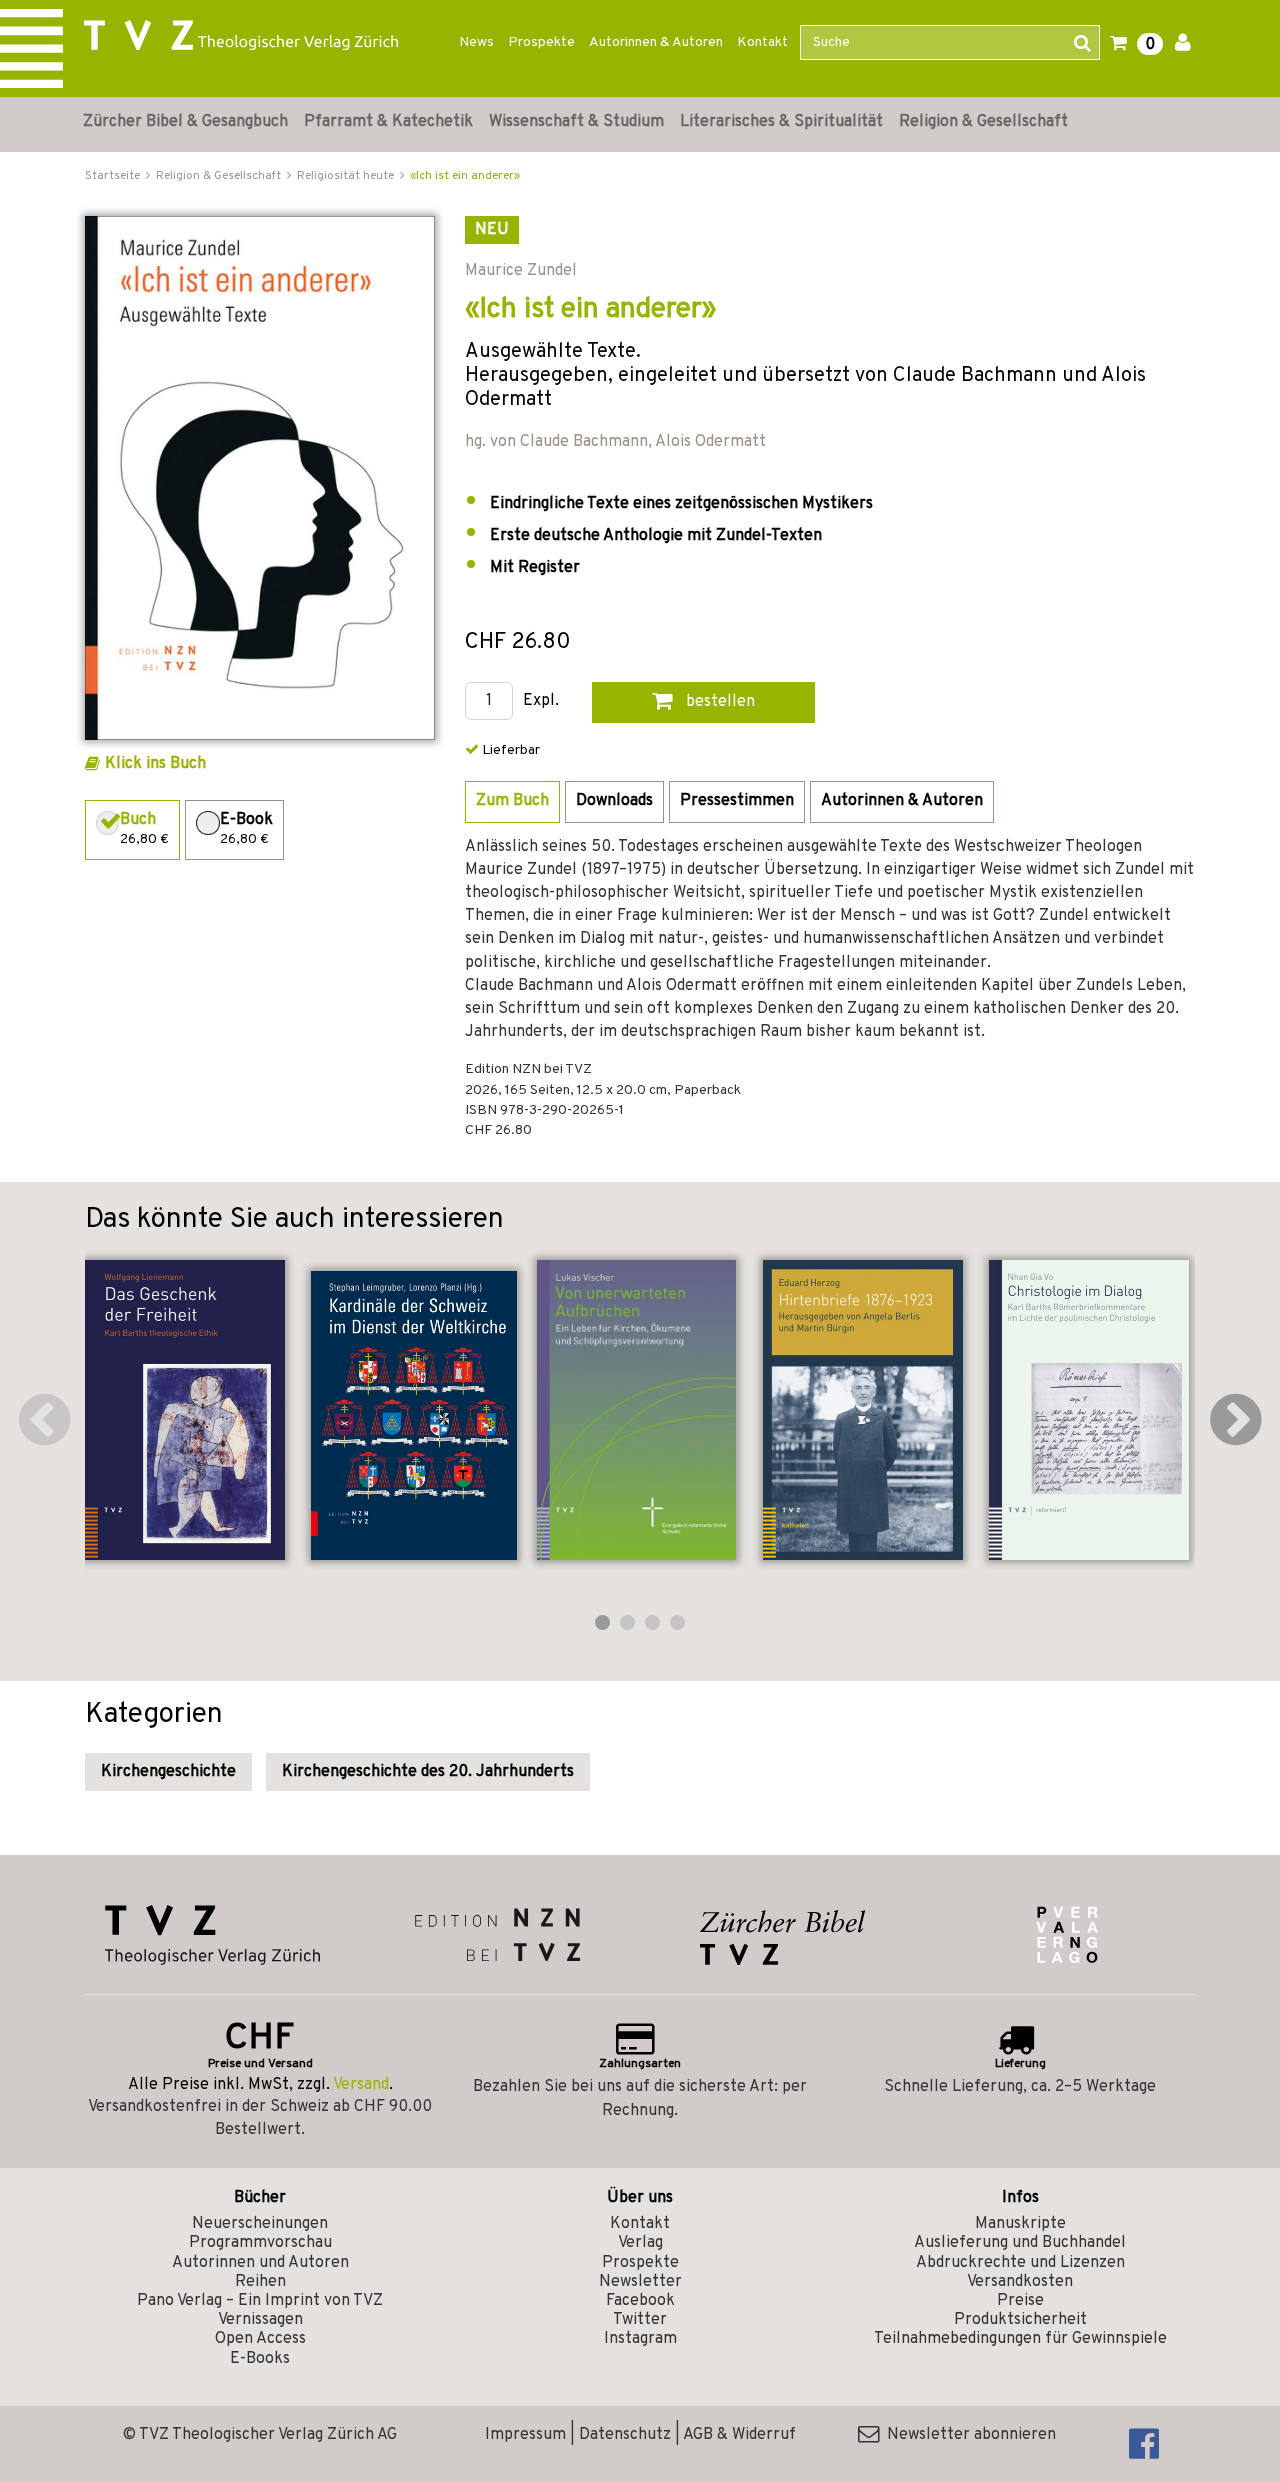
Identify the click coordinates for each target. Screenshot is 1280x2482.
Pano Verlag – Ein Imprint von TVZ (260, 2301)
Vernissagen (260, 2320)
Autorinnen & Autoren (656, 42)
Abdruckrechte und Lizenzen (1020, 2263)
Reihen (260, 2282)
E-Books (260, 2359)
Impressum (525, 2435)
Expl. (541, 701)
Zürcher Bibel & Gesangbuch (185, 122)
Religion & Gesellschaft (983, 122)
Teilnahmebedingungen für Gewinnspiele (1020, 2339)
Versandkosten (1020, 2282)
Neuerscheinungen (260, 2224)
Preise (1020, 2301)
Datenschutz (625, 2435)
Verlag (640, 2243)
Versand (361, 2085)
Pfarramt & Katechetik (388, 122)
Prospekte (541, 42)
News (476, 42)
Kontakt (762, 42)
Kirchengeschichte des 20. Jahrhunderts (428, 1772)
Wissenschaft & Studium (576, 122)
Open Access (260, 2339)
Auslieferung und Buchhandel (1020, 2243)
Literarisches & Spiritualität (781, 122)
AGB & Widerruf (739, 2435)
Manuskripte (1020, 2224)
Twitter (640, 2320)
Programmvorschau (260, 2243)
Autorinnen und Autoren (260, 2263)
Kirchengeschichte (168, 1772)
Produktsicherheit (1020, 2320)
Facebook (640, 2301)
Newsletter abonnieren (967, 2435)
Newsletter (640, 2282)
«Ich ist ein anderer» (465, 176)
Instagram (640, 2339)
